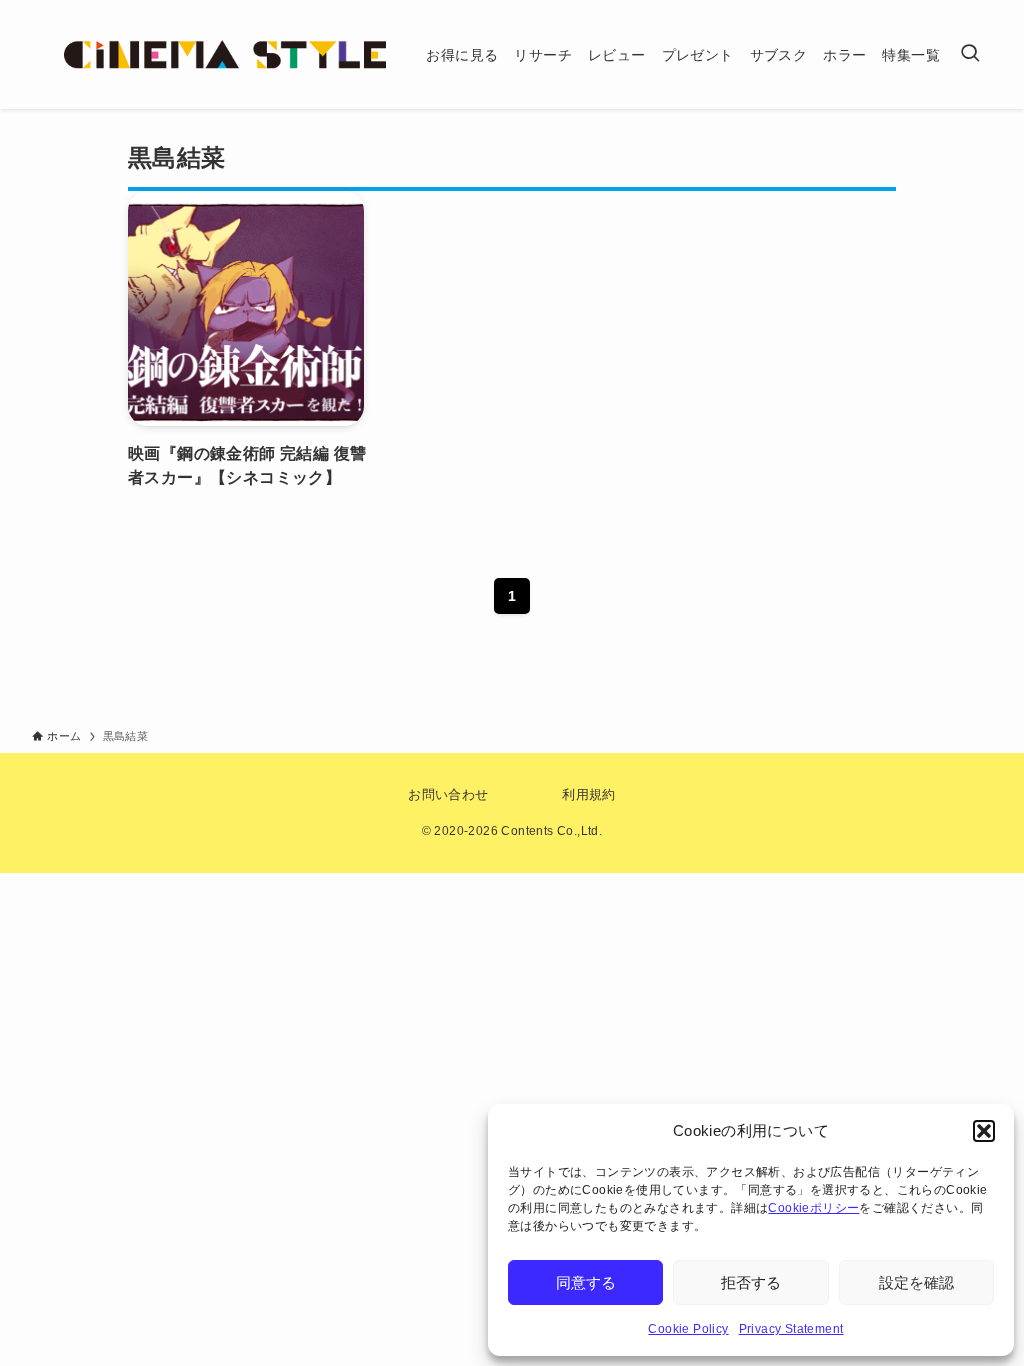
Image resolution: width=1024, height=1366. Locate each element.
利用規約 (589, 794)
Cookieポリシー (813, 1208)
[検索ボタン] (970, 54)
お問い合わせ (448, 794)
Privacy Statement (791, 1329)
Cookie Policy (688, 1329)
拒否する (751, 1282)
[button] (984, 1131)
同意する (586, 1282)
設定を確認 (916, 1282)
